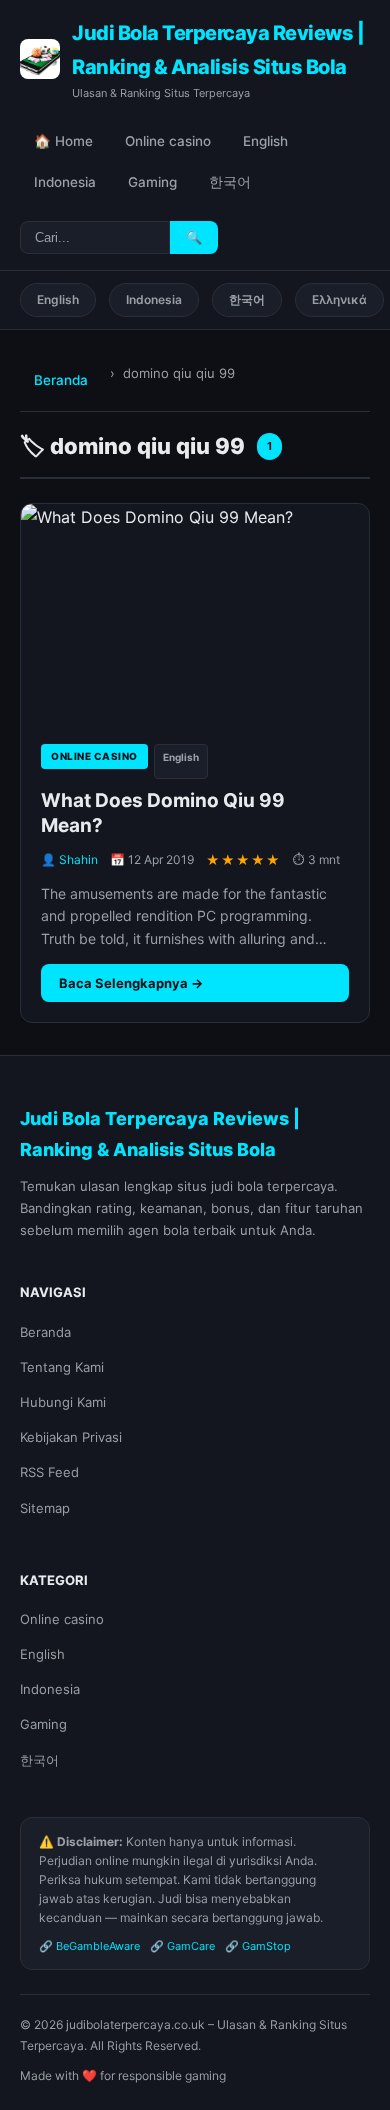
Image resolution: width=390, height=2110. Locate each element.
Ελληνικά (339, 299)
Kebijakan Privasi (71, 1437)
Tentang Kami (62, 1367)
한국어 (230, 182)
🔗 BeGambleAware (89, 1946)
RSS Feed (49, 1472)
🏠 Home (63, 141)
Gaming (152, 182)
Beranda (61, 380)
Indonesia (65, 182)
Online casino (168, 141)
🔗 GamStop (258, 1946)
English (265, 141)
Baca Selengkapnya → (131, 983)
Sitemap (45, 1508)
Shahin (78, 859)
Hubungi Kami (63, 1402)
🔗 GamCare (182, 1946)
